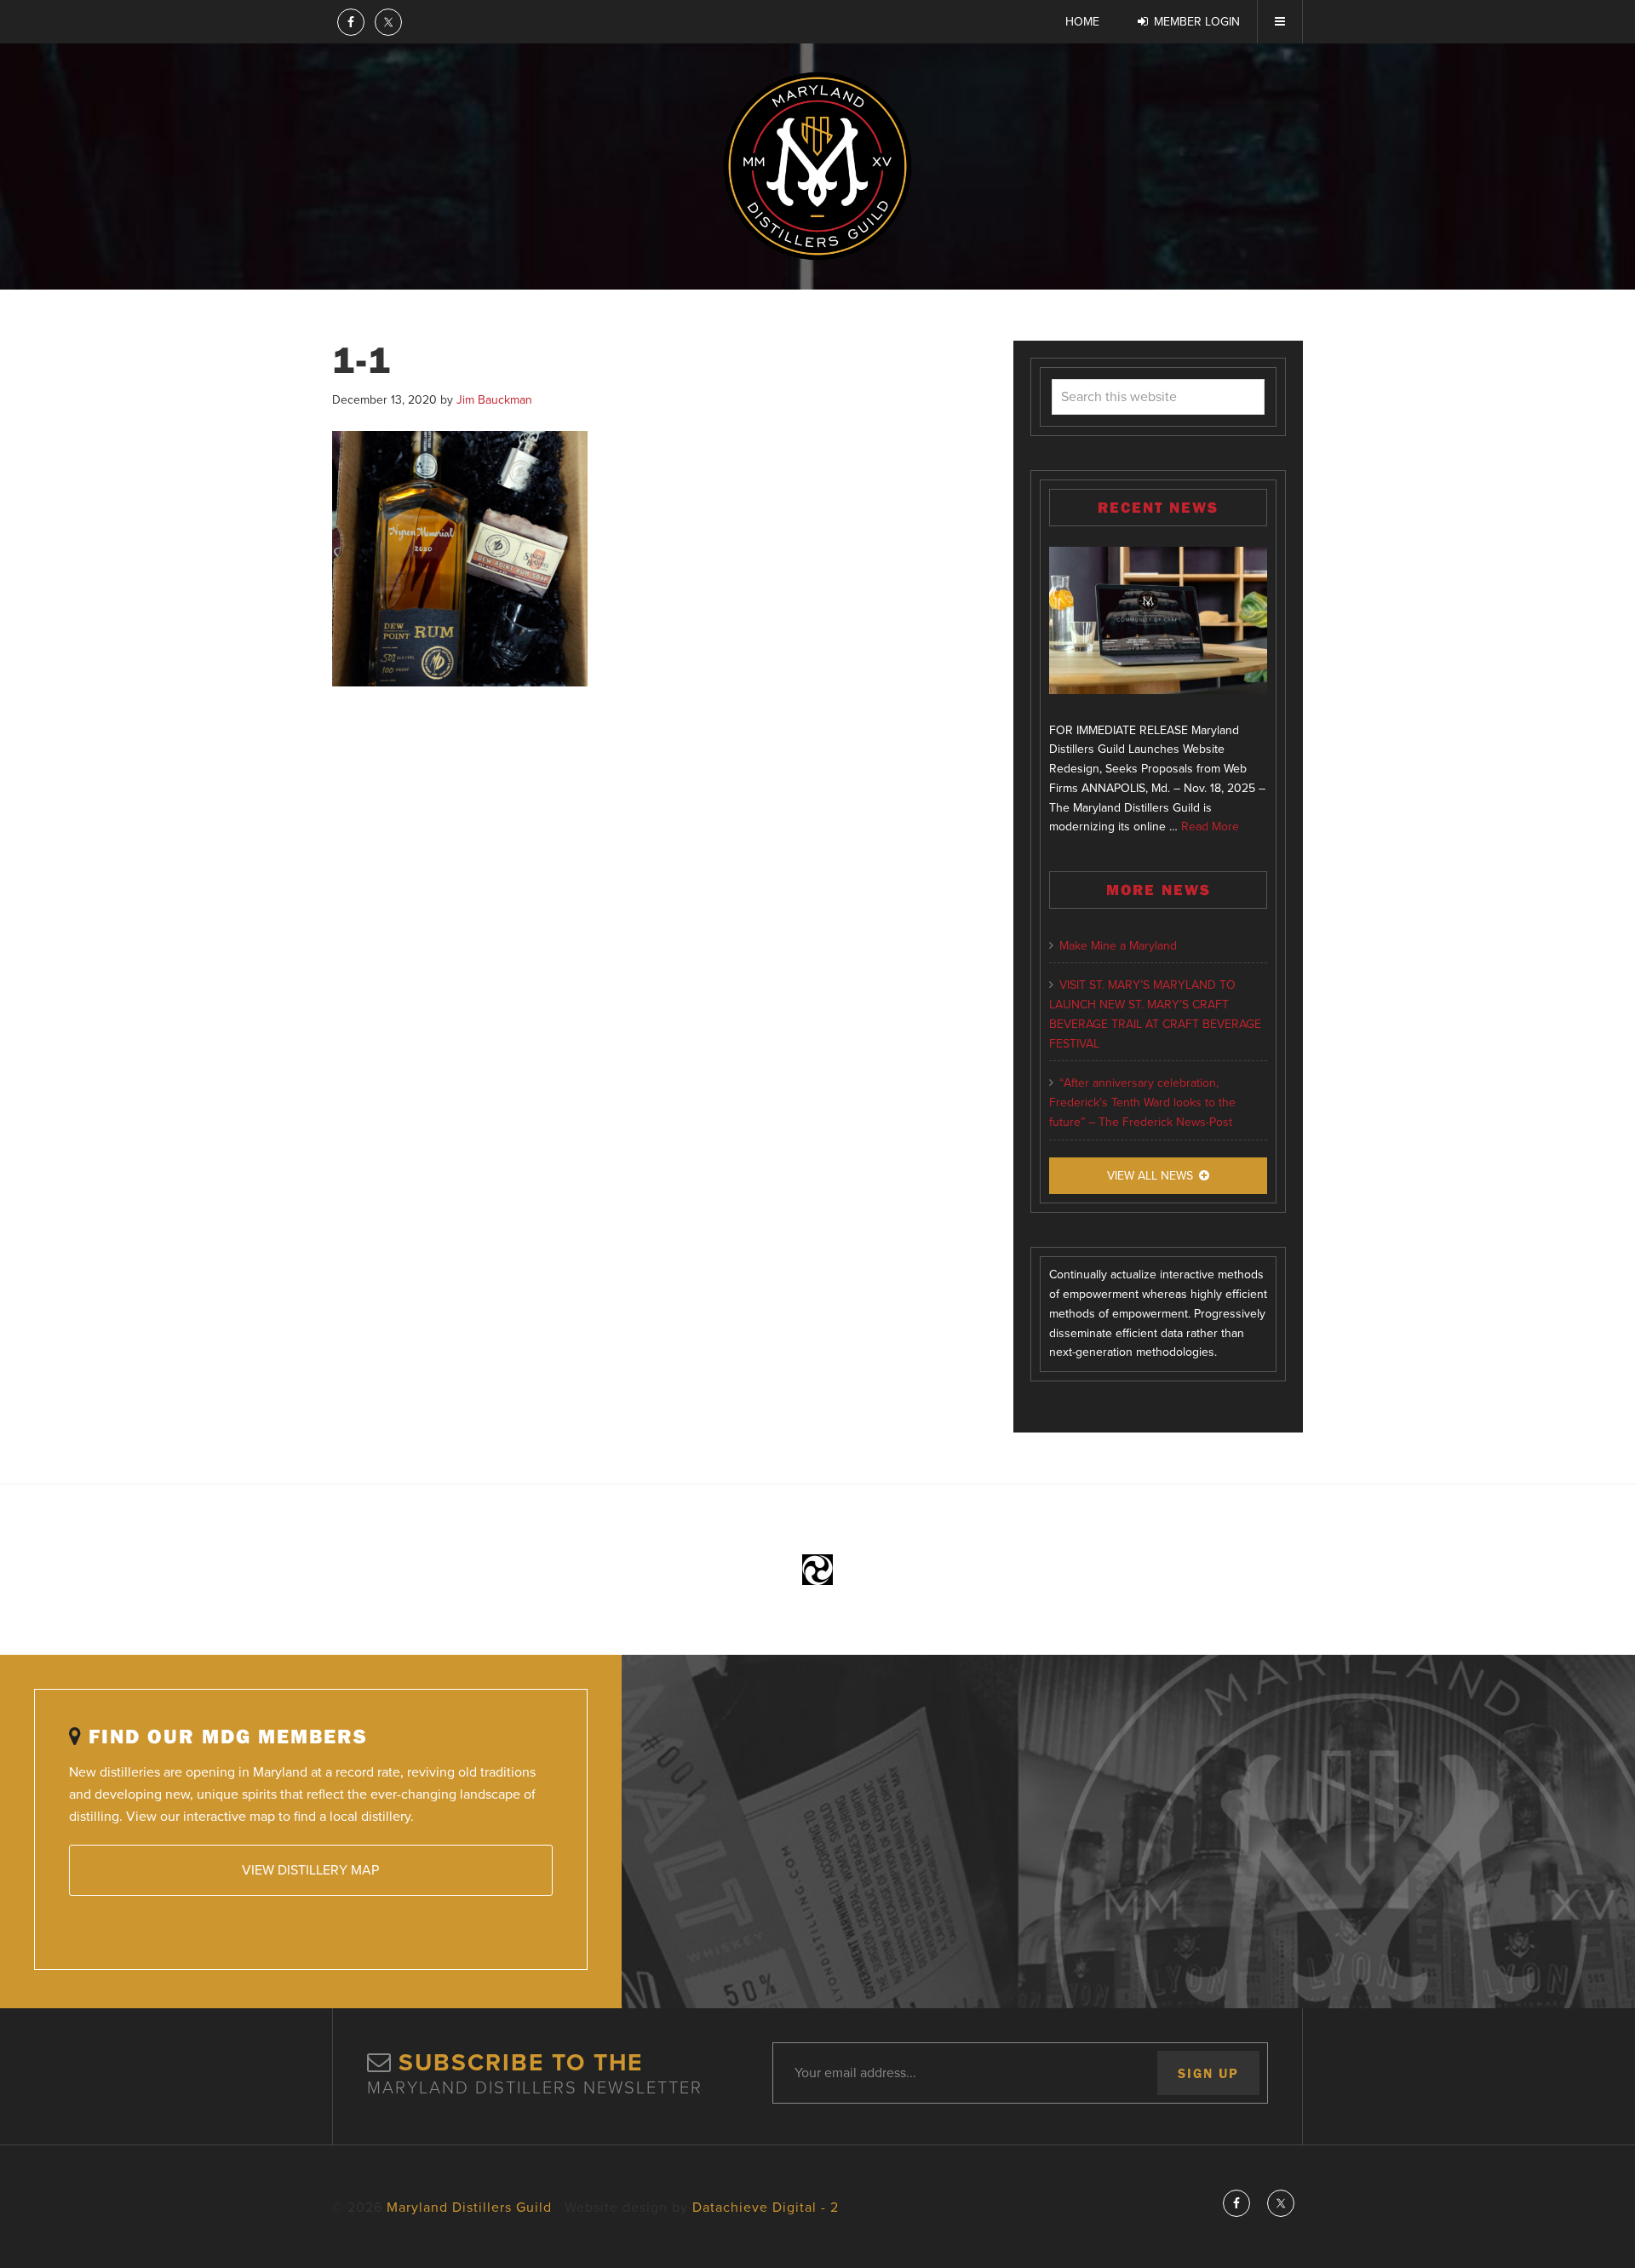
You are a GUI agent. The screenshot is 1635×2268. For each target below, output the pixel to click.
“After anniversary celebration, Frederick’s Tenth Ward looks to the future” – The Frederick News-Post (1142, 1102)
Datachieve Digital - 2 (766, 2208)
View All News (1150, 1176)
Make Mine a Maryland (1118, 946)
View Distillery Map (310, 1870)
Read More (1210, 827)
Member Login (1197, 22)
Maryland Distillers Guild (817, 166)
